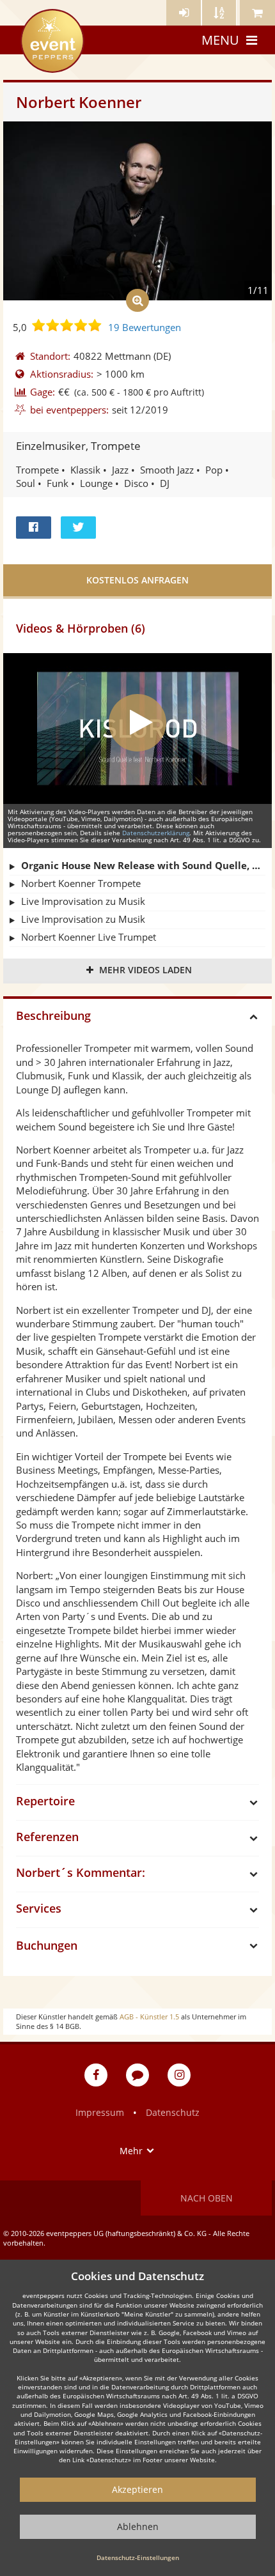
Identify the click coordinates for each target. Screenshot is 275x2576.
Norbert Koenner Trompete (81, 883)
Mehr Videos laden (145, 970)
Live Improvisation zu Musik (83, 901)
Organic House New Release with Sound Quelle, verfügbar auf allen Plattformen (143, 865)
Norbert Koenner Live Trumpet (89, 937)
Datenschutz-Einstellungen (138, 2557)
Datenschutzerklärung (156, 833)
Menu (220, 40)
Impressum (100, 2112)
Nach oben (207, 2198)
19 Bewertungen (145, 327)
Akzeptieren (137, 2489)
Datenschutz (173, 2112)
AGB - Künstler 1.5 (149, 2017)
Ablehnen (138, 2526)
